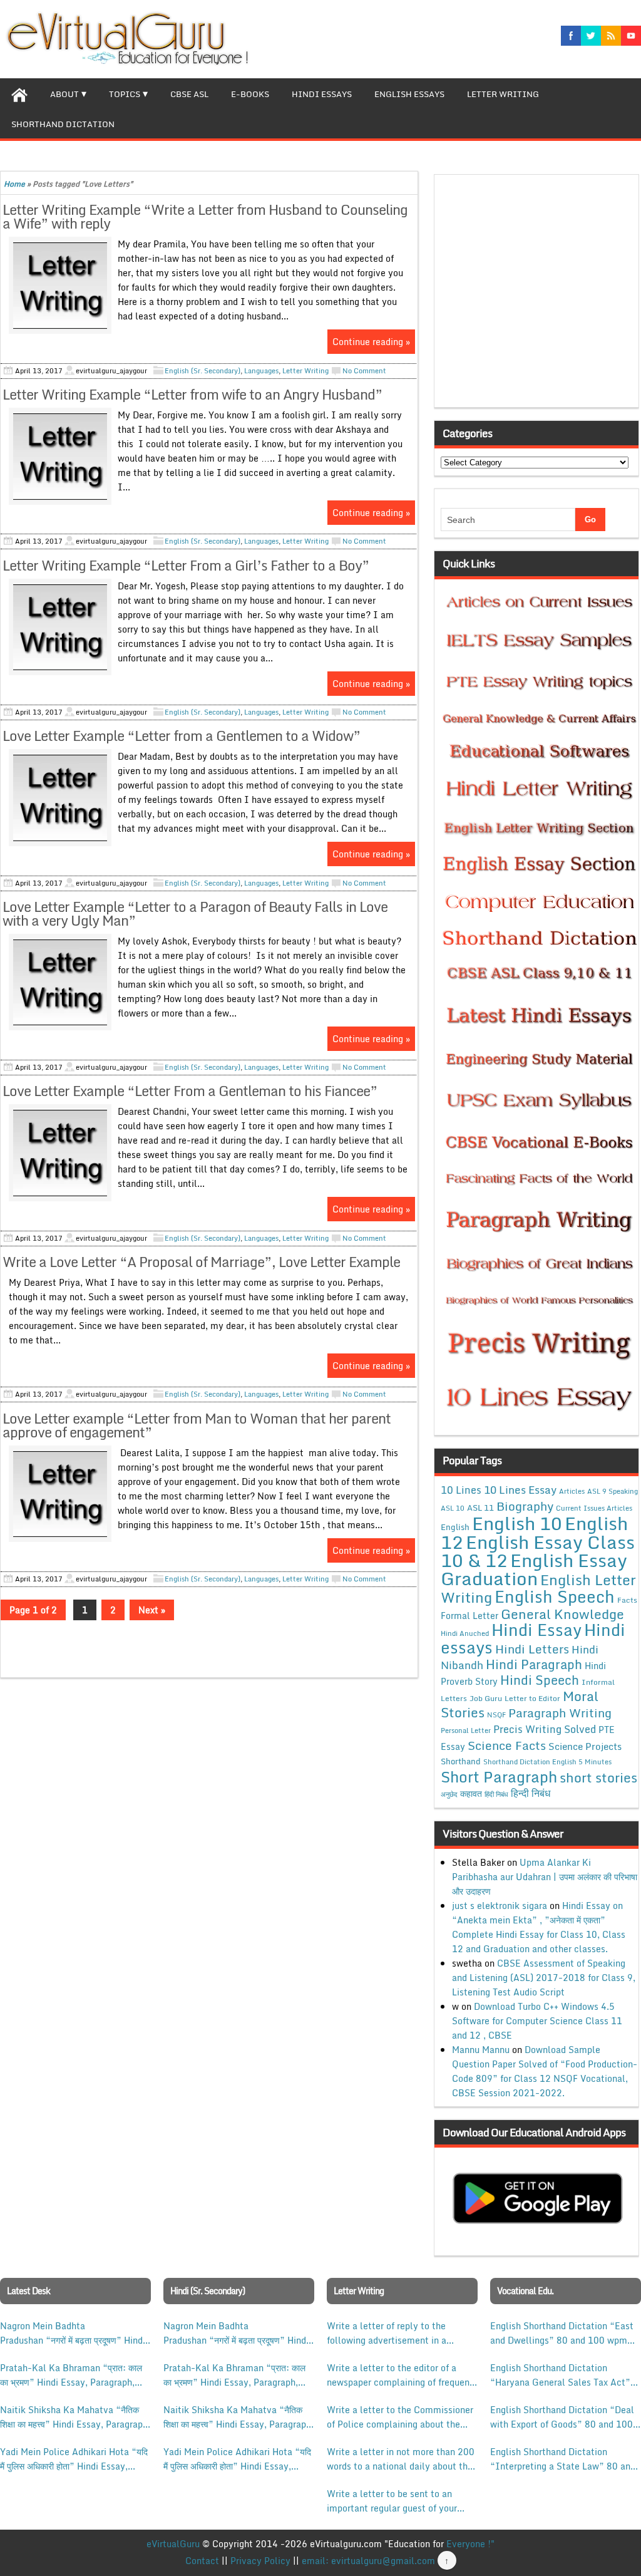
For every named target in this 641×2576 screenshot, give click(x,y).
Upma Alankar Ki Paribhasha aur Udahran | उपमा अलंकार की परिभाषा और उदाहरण (545, 1877)
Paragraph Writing (560, 1713)
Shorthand (461, 1761)
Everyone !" (470, 2544)
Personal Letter (466, 1730)
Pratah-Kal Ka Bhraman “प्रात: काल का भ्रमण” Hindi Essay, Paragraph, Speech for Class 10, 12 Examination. (71, 2375)
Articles (572, 1491)
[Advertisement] (540, 295)
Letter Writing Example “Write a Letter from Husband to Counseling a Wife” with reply (205, 216)
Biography (525, 1506)
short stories (598, 1777)
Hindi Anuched (465, 1633)
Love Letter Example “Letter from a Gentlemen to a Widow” (182, 736)
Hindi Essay (536, 1630)
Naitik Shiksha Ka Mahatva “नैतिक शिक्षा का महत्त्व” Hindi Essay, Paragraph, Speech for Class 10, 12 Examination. (75, 2417)
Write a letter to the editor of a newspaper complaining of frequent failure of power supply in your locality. (400, 2375)
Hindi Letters (532, 1649)
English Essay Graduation (534, 1569)
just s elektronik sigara (500, 1906)
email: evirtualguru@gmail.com (368, 2561)
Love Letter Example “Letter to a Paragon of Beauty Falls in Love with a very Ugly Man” (195, 913)
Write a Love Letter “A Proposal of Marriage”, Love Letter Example (201, 1262)
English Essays (409, 94)
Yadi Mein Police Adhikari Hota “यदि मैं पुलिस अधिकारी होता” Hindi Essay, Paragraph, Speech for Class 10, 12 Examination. (74, 2459)
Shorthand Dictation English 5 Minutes (547, 1762)
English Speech (555, 1596)
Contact (202, 2561)
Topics (125, 94)
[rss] (611, 36)
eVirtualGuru (173, 2544)
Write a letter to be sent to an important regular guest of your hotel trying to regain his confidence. (392, 2501)
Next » (152, 1610)
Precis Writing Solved (545, 1729)
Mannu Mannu (481, 2050)
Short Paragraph (499, 1777)
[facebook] (571, 36)
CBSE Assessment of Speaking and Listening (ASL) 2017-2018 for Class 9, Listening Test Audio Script (544, 1978)
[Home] (19, 93)
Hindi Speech (540, 1680)
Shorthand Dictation (63, 124)
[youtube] (631, 36)
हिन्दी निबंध (531, 1793)
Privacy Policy (260, 2561)
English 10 (517, 1523)
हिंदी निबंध (496, 1794)
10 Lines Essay (520, 1489)
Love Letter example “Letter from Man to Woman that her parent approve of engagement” (197, 1425)
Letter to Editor (532, 1698)
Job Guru (486, 1698)
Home (14, 184)
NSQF (496, 1715)
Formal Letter (469, 1616)
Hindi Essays (322, 94)
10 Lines (461, 1490)
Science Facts (507, 1745)
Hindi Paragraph (534, 1664)
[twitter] (591, 36)
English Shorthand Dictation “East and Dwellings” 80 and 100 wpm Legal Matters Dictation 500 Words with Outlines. (564, 2333)
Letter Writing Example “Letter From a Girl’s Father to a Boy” (186, 565)
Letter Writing (503, 94)
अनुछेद (449, 1794)
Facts (627, 1600)
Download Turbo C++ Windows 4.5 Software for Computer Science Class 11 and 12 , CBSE (537, 2021)
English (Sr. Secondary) (203, 371)
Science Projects (585, 1746)
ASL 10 (453, 1508)
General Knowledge (562, 1614)
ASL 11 (480, 1508)
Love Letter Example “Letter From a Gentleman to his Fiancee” (190, 1091)
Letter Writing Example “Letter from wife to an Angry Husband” (192, 394)
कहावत (471, 1793)
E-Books (250, 94)
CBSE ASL (189, 94)
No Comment (364, 371)
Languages (261, 371)
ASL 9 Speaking (613, 1491)
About (64, 94)
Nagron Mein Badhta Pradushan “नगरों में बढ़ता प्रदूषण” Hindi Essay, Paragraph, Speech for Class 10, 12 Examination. (73, 2333)
